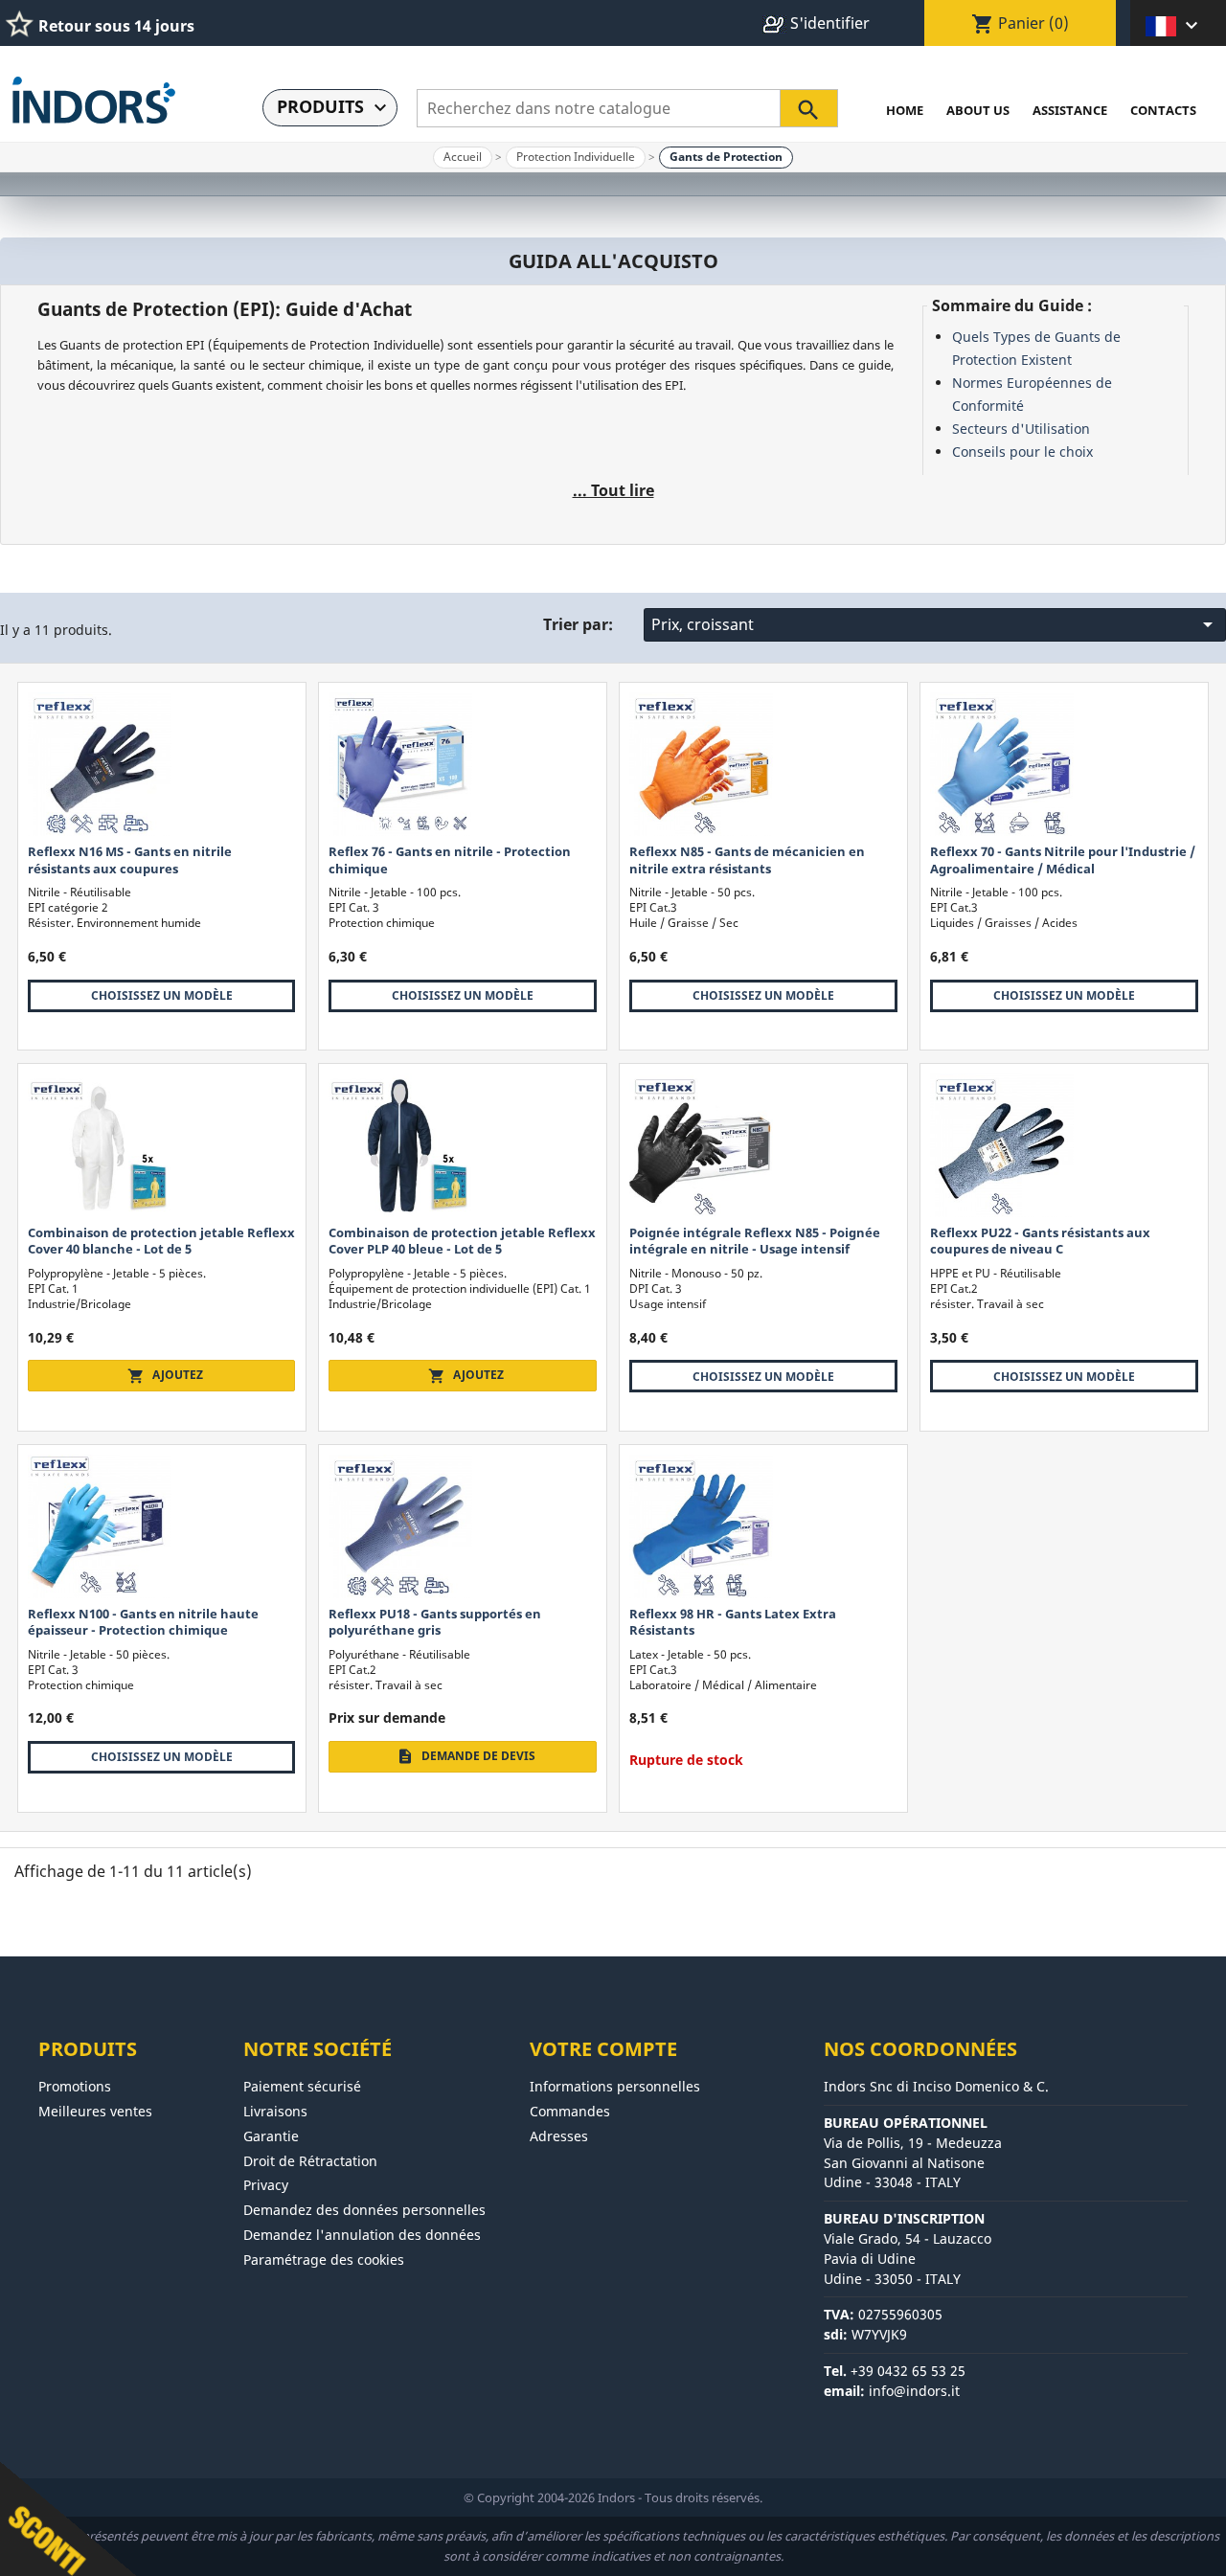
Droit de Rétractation (310, 2161)
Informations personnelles (615, 2086)
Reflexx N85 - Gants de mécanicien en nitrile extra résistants (747, 859)
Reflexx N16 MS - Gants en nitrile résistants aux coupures (130, 859)
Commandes (570, 2111)
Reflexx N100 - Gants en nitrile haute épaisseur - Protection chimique (143, 1622)
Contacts (1163, 110)
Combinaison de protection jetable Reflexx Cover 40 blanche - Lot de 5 (161, 1241)
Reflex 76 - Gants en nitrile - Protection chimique (450, 859)
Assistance (1070, 110)
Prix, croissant (935, 624)
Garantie (271, 2136)
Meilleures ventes (95, 2111)
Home (905, 110)
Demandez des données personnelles (364, 2210)
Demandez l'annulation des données (362, 2235)
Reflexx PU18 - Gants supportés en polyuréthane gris (435, 1622)
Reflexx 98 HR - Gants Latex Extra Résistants (733, 1622)
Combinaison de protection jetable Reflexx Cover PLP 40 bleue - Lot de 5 (462, 1241)
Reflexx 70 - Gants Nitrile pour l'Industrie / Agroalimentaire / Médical (1063, 859)
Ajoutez (165, 1375)
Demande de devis (466, 1756)
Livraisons (275, 2111)
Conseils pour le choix (1022, 452)
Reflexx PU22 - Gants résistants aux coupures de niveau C (1040, 1241)
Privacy (266, 2185)
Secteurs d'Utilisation (1021, 429)
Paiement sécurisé (302, 2086)
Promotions (75, 2086)
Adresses (559, 2136)
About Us (978, 110)
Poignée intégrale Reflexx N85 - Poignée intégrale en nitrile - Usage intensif (755, 1241)
